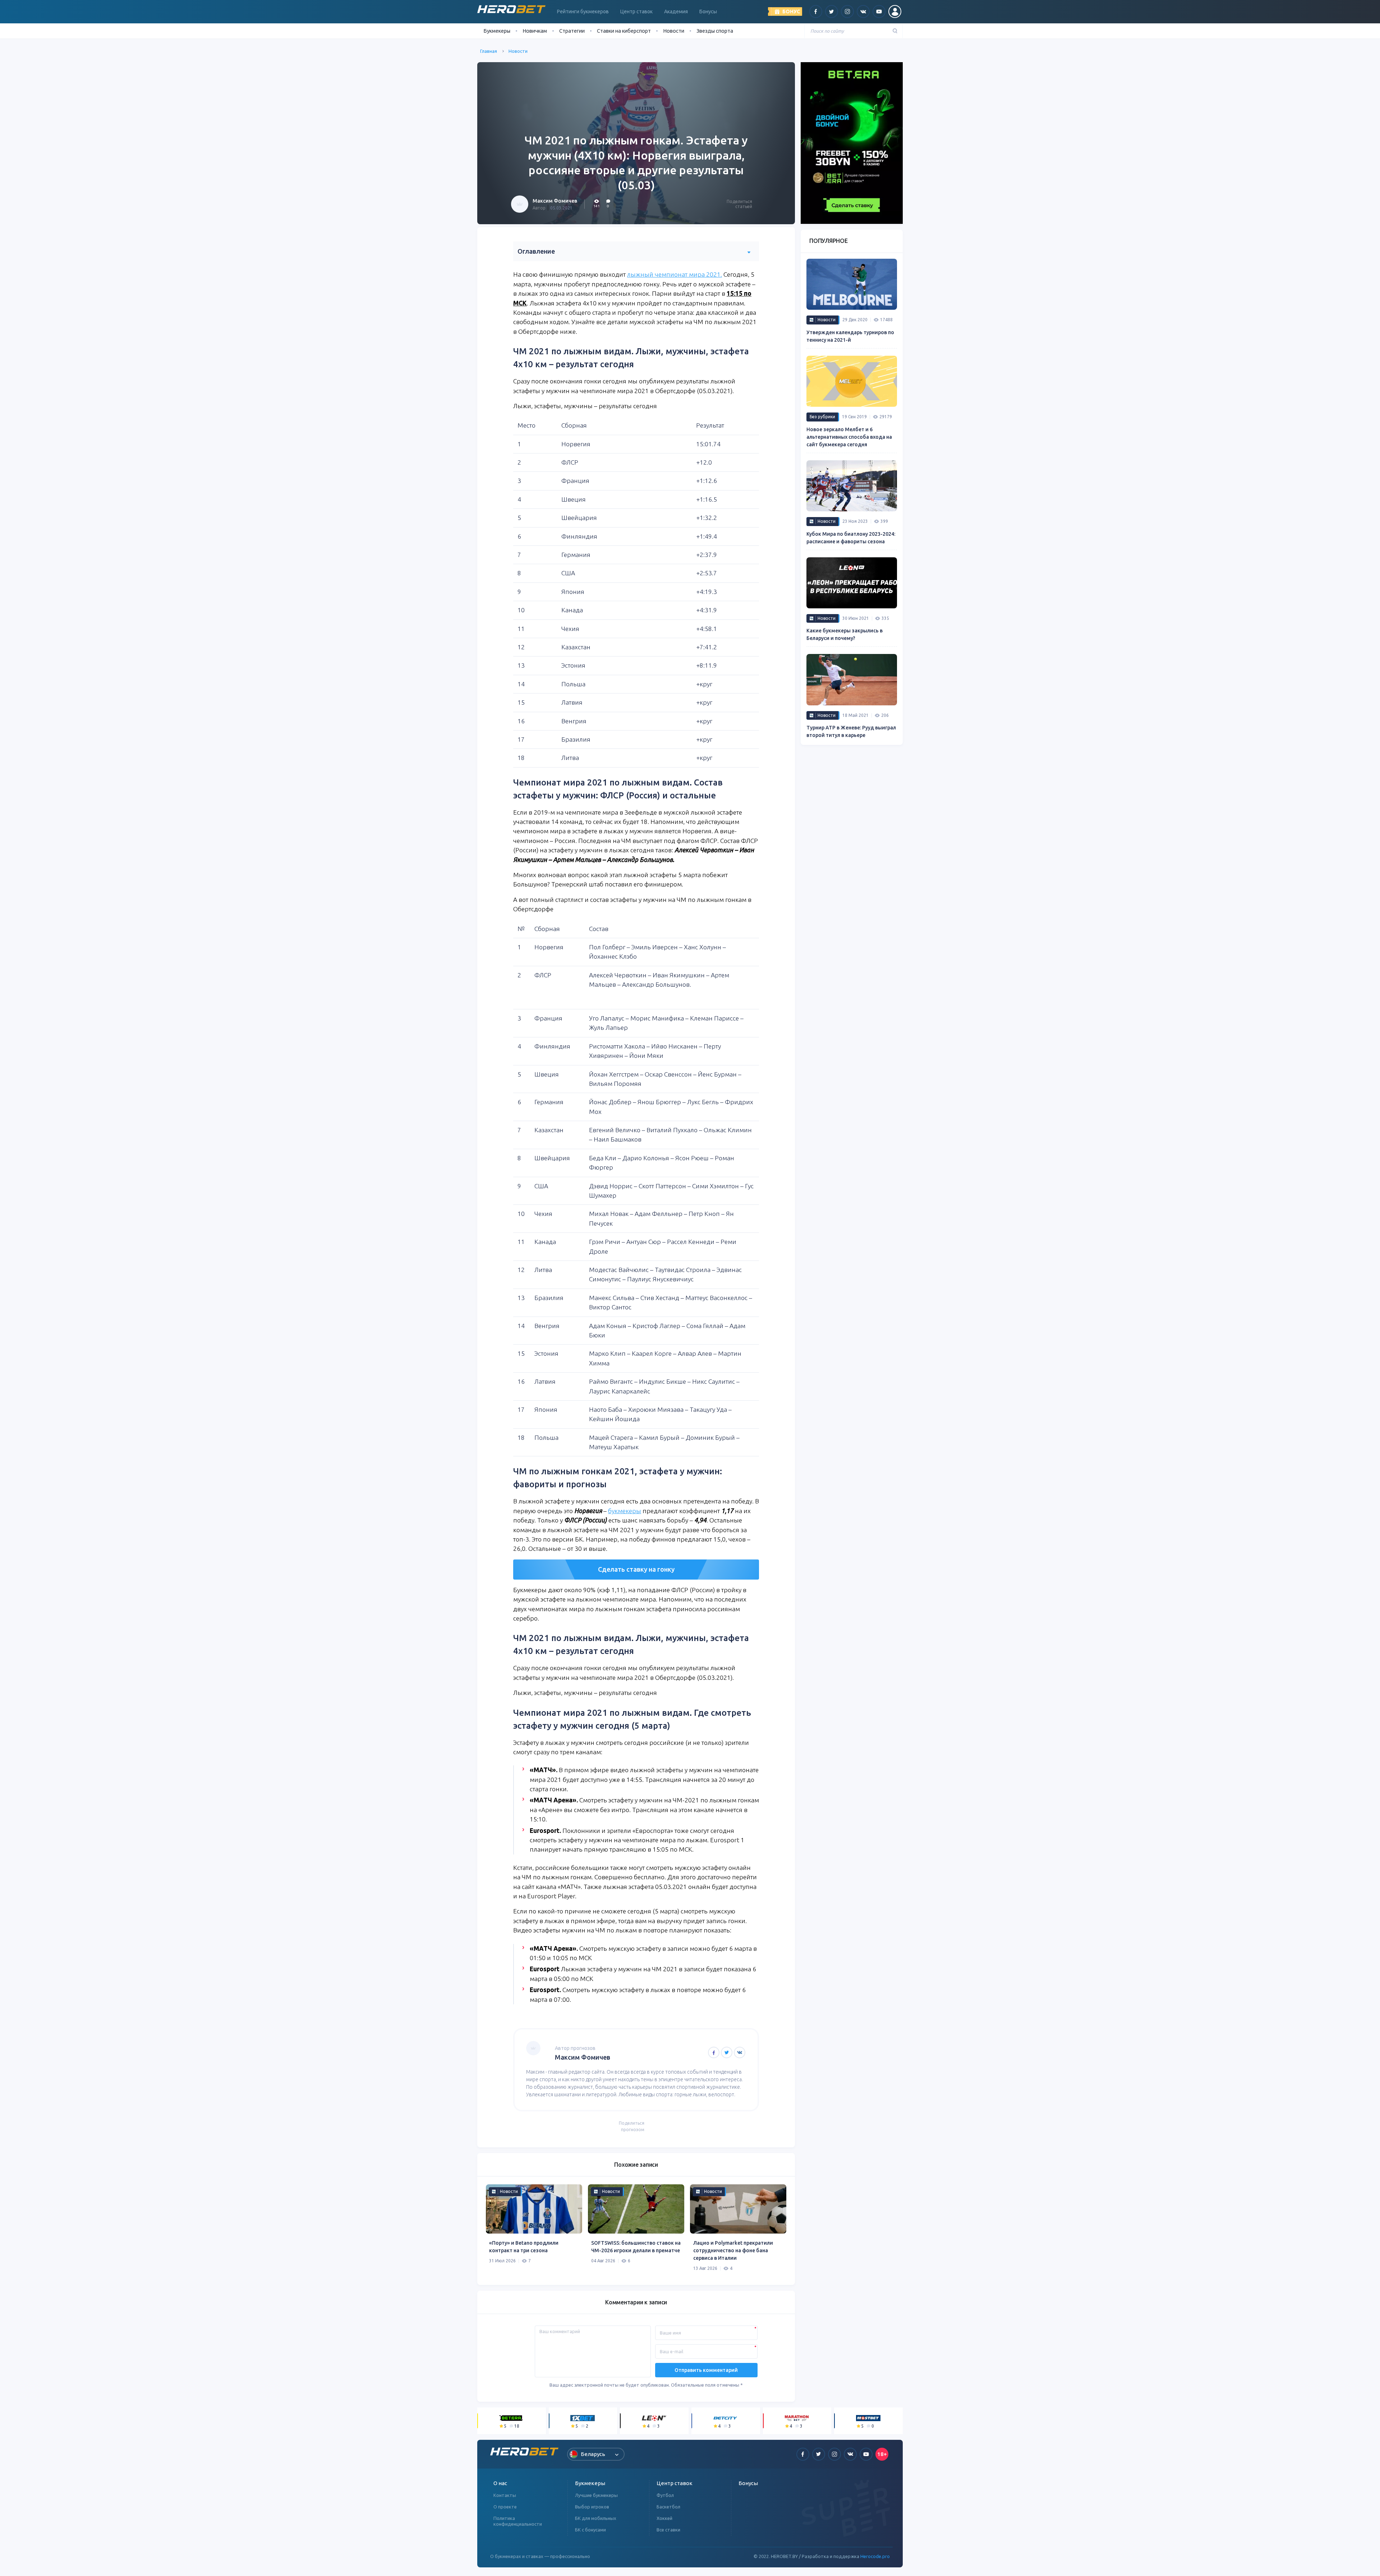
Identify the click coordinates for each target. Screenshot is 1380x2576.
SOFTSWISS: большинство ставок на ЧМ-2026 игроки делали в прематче (636, 2247)
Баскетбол (668, 2507)
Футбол (665, 2495)
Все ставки (668, 2530)
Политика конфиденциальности (518, 2521)
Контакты (505, 2495)
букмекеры (625, 1511)
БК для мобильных (596, 2518)
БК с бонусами (590, 2530)
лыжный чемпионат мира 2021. (675, 274)
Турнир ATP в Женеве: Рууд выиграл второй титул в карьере (851, 731)
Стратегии (572, 31)
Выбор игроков (592, 2507)
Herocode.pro (875, 2556)
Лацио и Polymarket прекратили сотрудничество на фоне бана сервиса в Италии (733, 2250)
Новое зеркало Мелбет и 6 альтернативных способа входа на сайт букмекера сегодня (849, 437)
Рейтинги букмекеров (583, 11)
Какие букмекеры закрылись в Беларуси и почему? (845, 634)
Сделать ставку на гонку (636, 1569)
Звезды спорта (715, 31)
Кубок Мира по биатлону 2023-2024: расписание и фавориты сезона (851, 538)
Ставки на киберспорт (624, 31)
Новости (674, 31)
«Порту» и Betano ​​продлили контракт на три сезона (524, 2247)
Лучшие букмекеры (596, 2495)
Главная (489, 51)
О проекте (505, 2507)
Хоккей (664, 2518)
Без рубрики (822, 417)
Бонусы (708, 11)
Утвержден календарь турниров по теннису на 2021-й (850, 336)
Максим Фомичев (555, 201)
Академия (676, 11)
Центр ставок (636, 11)
